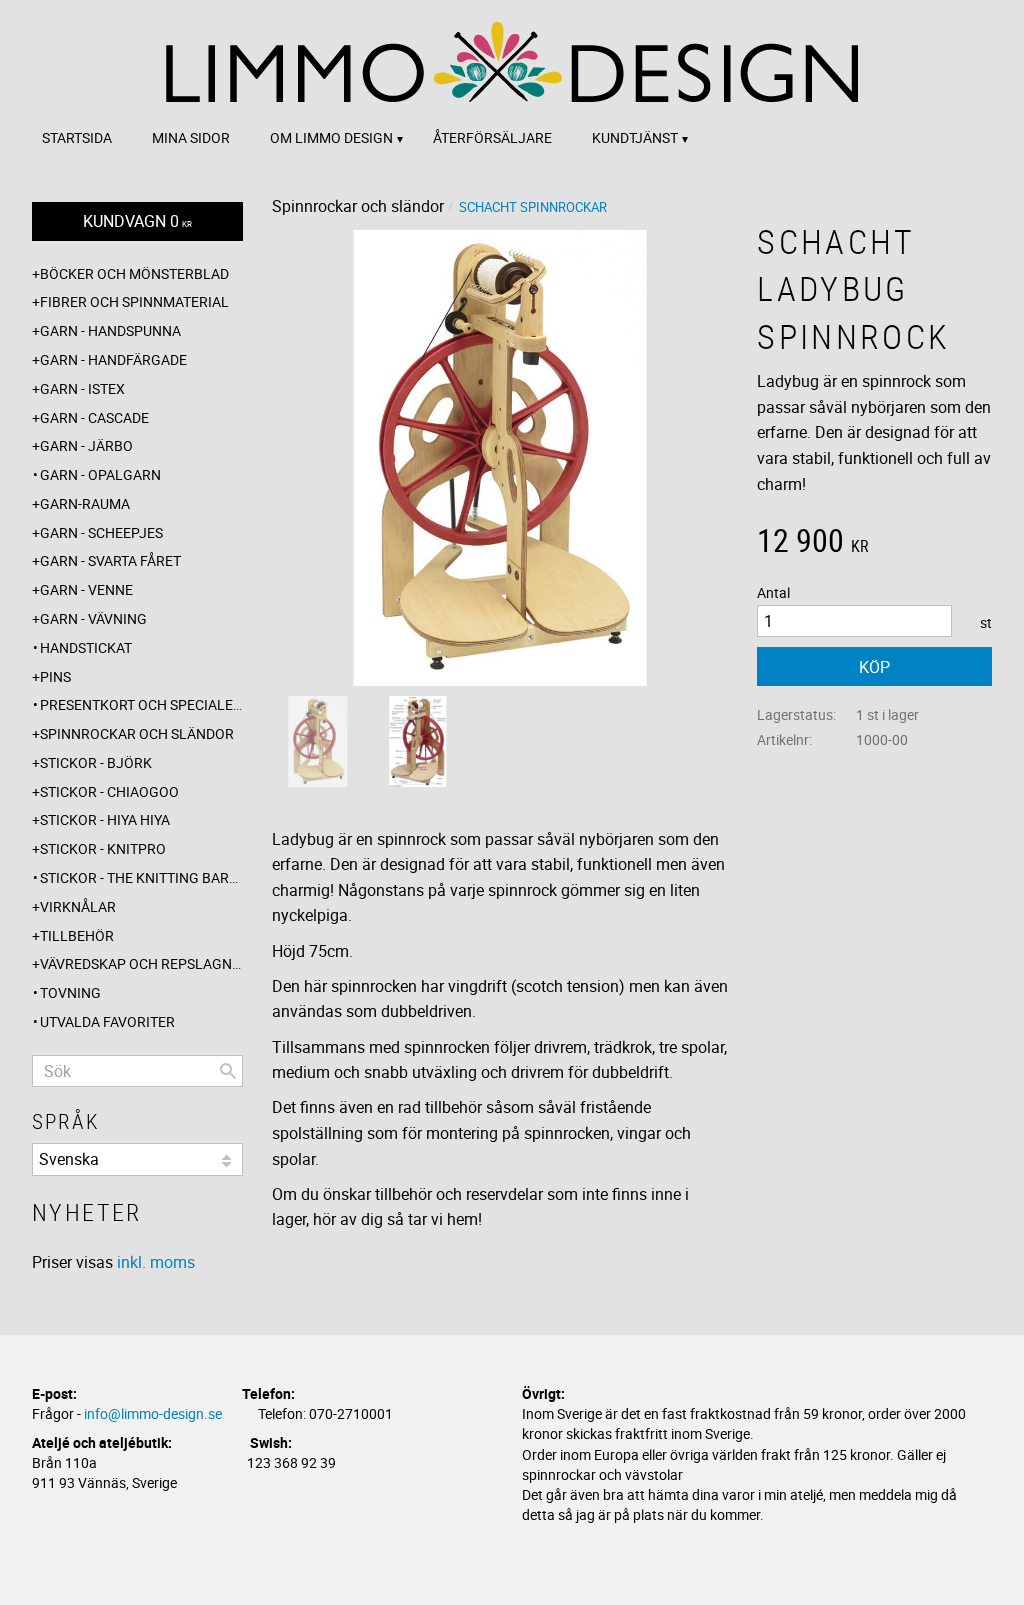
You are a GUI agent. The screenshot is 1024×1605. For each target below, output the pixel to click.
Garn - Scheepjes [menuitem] (101, 532)
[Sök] (228, 1071)
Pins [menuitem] (55, 676)
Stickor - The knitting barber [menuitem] (141, 877)
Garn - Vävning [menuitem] (93, 618)
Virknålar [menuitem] (78, 906)
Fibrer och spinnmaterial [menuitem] (134, 301)
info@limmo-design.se (153, 1413)
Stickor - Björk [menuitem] (96, 762)
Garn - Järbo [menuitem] (86, 445)
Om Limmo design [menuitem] (331, 137)
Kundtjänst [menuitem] (635, 137)
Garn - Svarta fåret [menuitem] (110, 560)
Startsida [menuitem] (77, 137)
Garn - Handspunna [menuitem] (110, 330)
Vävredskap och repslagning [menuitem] (141, 963)
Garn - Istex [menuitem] (82, 388)
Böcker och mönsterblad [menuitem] (134, 273)
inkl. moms (156, 1262)
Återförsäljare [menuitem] (492, 137)
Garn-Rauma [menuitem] (85, 503)
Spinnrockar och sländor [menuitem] (137, 733)
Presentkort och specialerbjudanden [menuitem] (141, 704)
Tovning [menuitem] (70, 992)
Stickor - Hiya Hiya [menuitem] (105, 819)
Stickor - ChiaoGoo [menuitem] (109, 791)
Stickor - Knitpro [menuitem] (103, 848)
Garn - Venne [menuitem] (86, 589)
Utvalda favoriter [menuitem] (107, 1021)
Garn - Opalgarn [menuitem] (100, 474)
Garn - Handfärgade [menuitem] (113, 359)
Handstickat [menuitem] (86, 647)
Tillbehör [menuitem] (77, 935)
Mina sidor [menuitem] (191, 137)
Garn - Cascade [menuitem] (94, 417)
